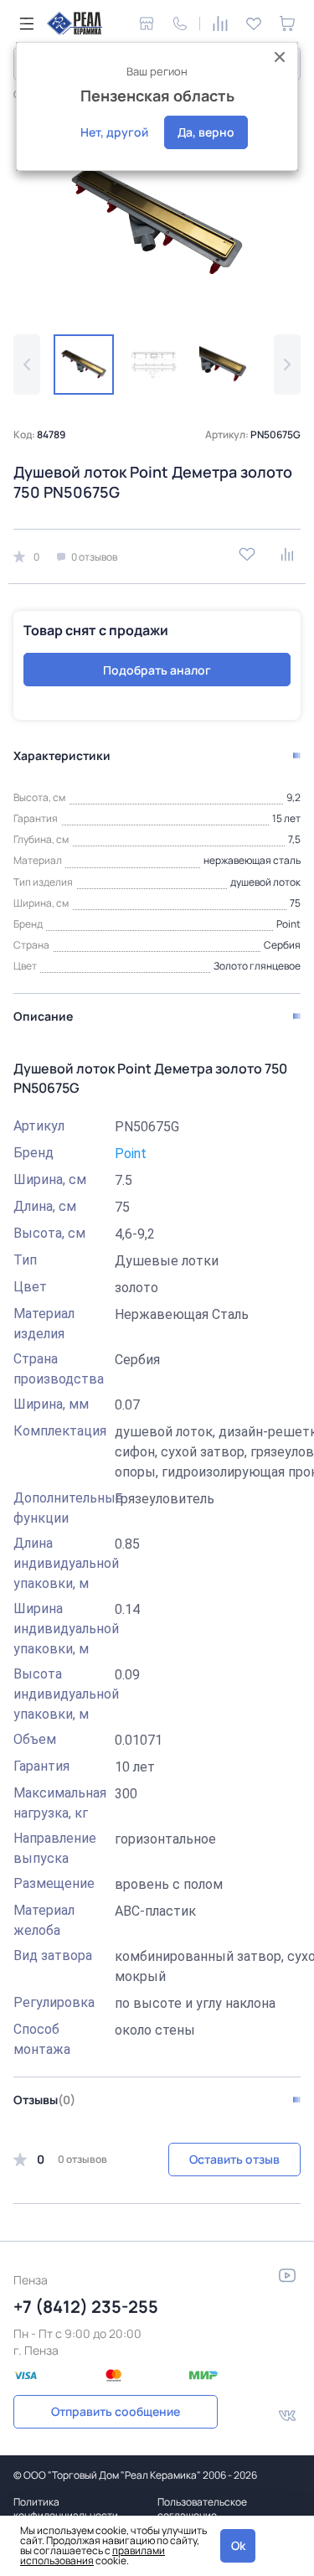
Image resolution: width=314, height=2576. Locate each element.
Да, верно (206, 132)
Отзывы (44, 2100)
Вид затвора (53, 1955)
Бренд (33, 1153)
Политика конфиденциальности (66, 2509)
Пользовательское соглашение (202, 2509)
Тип (25, 1260)
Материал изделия (44, 1324)
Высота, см (49, 1233)
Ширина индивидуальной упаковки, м (60, 1629)
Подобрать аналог (157, 670)
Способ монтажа (42, 2039)
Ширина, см (50, 1179)
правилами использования (93, 2555)
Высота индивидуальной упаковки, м (60, 1694)
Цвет (30, 1287)
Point (131, 1154)
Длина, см (45, 1206)
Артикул (39, 1126)
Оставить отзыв (234, 2159)
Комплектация (60, 1431)
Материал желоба (44, 1920)
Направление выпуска (55, 1848)
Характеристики (62, 755)
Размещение (54, 1883)
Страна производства (59, 1369)
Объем (35, 1739)
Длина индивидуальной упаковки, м (60, 1563)
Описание (43, 1016)
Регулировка (54, 2002)
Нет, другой (114, 132)
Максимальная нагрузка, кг (60, 1803)
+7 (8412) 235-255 (86, 2307)
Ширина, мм (51, 1404)
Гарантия (41, 1766)
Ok (238, 2545)
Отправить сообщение (116, 2411)
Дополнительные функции (60, 1508)
